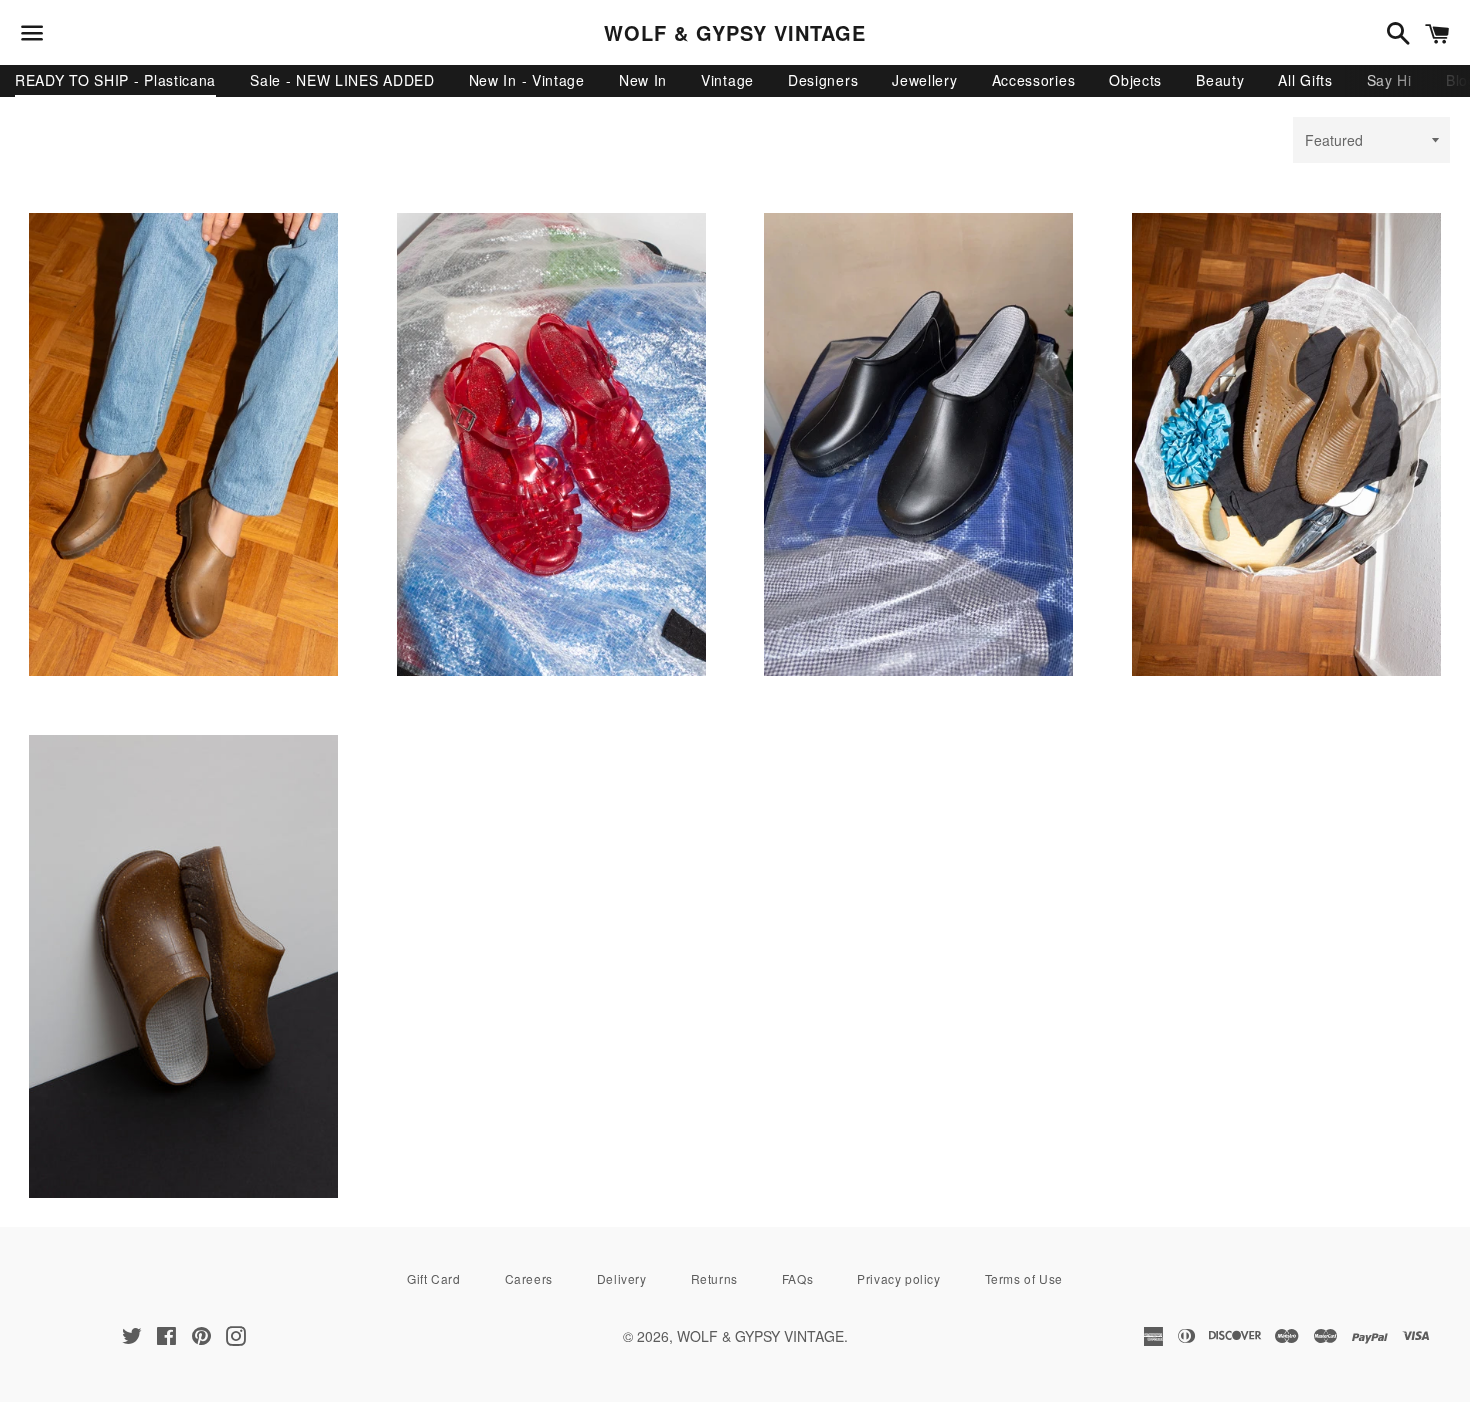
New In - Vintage (527, 80)
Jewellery (924, 80)
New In (643, 80)
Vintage (727, 80)
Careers (529, 1278)
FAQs (797, 1278)
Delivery (622, 1278)
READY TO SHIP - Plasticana (115, 80)
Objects (1135, 80)
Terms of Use (1024, 1278)
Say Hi (1389, 80)
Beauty (1220, 80)
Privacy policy (898, 1278)
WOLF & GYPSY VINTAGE (735, 33)
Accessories (1034, 80)
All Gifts (1305, 80)
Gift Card (433, 1278)
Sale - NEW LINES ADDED (342, 80)
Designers (823, 80)
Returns (714, 1278)
